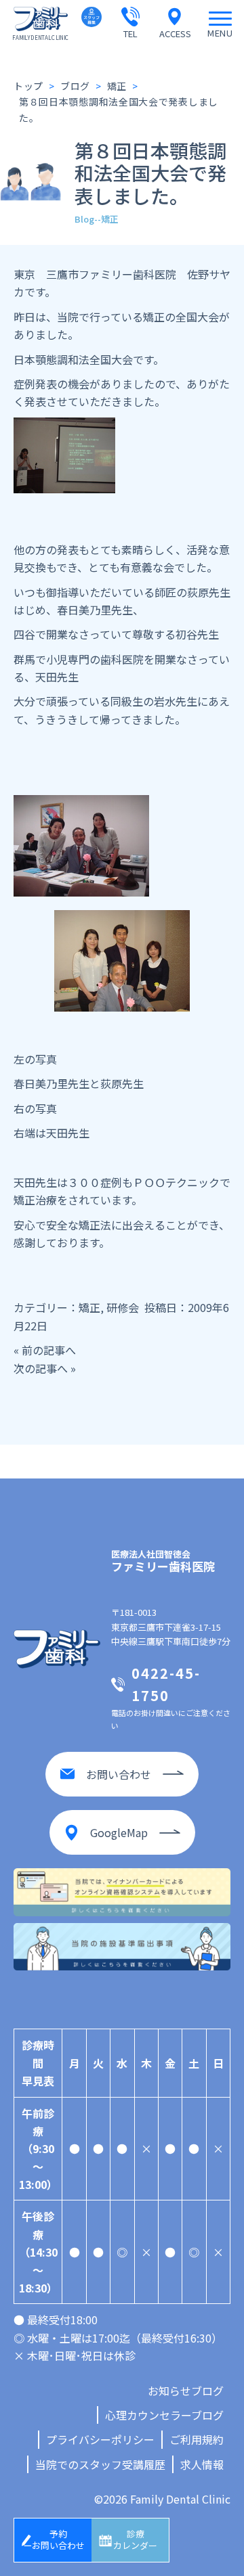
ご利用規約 (197, 2439)
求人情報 (202, 2464)
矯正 (89, 1307)
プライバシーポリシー (100, 2439)
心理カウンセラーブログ (164, 2415)
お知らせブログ (186, 2391)
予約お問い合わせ (58, 2539)
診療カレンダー (135, 2539)
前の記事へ (49, 1350)
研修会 (123, 1307)
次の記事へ (41, 1368)
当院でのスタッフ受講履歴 (100, 2464)
